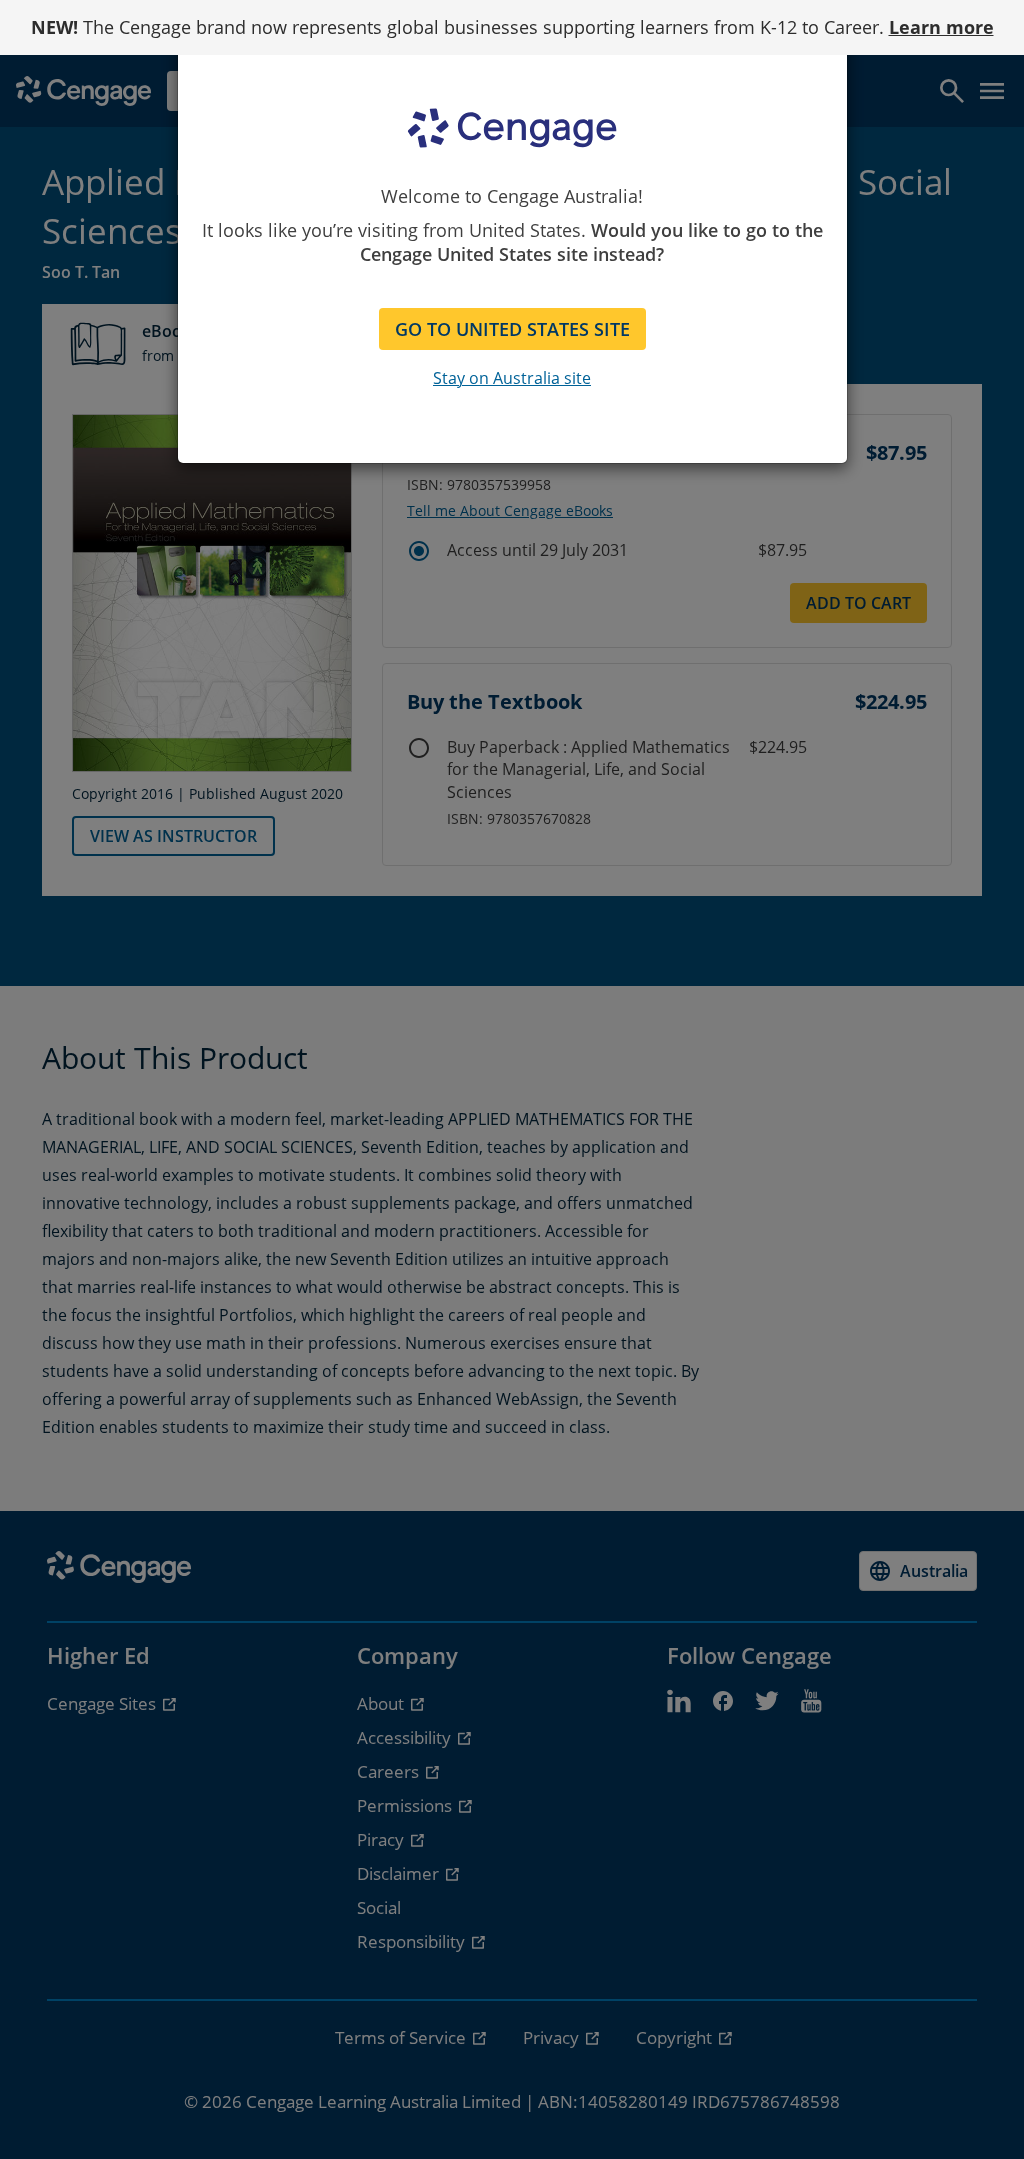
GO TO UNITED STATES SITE (512, 329)
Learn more (941, 27)
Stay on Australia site (512, 378)
